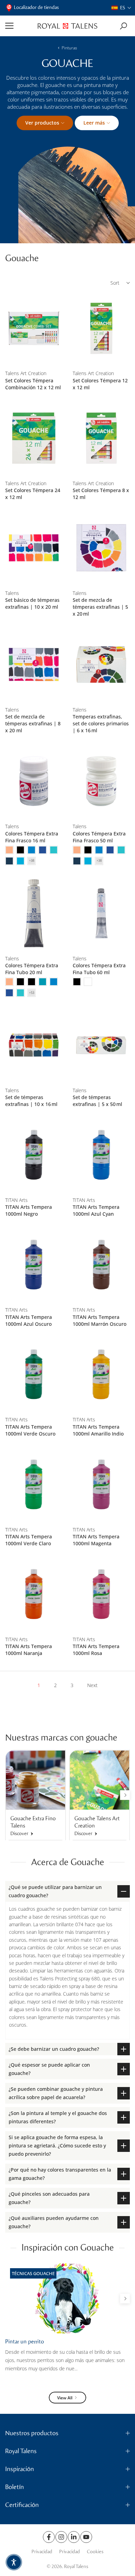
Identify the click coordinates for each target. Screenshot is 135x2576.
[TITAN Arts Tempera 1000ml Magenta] (101, 1484)
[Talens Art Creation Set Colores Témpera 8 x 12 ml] (101, 438)
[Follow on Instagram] (61, 2537)
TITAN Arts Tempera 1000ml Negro (29, 1210)
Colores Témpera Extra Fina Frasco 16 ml (32, 837)
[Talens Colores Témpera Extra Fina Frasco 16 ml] (34, 781)
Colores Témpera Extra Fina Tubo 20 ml (32, 969)
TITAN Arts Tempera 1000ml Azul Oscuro (29, 1320)
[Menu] (19, 26)
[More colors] (31, 861)
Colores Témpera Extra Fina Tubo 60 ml (99, 969)
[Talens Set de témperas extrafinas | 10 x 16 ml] (34, 1045)
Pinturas (69, 48)
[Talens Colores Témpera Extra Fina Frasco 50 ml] (101, 781)
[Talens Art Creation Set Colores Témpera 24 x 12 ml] (34, 438)
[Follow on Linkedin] (74, 2537)
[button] (121, 8)
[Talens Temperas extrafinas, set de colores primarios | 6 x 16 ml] (101, 664)
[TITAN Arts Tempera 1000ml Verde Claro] (34, 1484)
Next (92, 1685)
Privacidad (42, 2552)
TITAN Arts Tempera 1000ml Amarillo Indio (98, 1430)
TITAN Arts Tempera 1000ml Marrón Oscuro (100, 1320)
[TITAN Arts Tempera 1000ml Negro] (34, 1155)
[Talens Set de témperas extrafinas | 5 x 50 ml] (101, 1045)
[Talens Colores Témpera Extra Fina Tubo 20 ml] (34, 913)
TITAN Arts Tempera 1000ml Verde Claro (29, 1540)
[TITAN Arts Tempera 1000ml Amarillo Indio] (101, 1375)
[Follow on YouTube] (86, 2537)
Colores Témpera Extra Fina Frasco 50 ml (99, 837)
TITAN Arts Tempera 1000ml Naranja (29, 1650)
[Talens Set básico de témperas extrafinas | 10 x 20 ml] (34, 548)
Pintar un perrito (25, 2342)
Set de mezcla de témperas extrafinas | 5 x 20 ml (100, 607)
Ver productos (42, 123)
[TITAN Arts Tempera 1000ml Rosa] (101, 1594)
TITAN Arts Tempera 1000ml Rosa (96, 1650)
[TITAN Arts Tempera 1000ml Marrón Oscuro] (101, 1265)
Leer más (94, 123)
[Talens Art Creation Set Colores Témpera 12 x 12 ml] (101, 328)
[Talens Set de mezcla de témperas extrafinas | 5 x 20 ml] (101, 548)
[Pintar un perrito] (67, 2298)
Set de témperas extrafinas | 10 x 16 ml (31, 1101)
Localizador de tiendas (36, 7)
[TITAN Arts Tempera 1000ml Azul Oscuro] (34, 1265)
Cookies (95, 2552)
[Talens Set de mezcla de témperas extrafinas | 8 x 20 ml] (34, 664)
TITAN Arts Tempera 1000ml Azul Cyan (96, 1210)
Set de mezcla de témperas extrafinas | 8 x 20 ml (33, 723)
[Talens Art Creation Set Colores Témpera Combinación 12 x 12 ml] (34, 328)
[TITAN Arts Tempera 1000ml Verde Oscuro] (34, 1375)
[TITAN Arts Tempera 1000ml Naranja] (34, 1594)
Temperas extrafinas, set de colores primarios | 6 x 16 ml (101, 723)
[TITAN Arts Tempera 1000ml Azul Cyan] (101, 1155)
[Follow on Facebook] (49, 2537)
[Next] (125, 1795)
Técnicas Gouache (33, 2273)
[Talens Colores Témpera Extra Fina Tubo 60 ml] (101, 913)
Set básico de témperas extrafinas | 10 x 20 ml (32, 603)
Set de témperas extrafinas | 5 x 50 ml (97, 1101)
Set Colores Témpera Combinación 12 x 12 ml (33, 384)
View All (65, 2398)
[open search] (123, 26)
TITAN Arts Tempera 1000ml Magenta (96, 1540)
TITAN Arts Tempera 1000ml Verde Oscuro (30, 1430)
